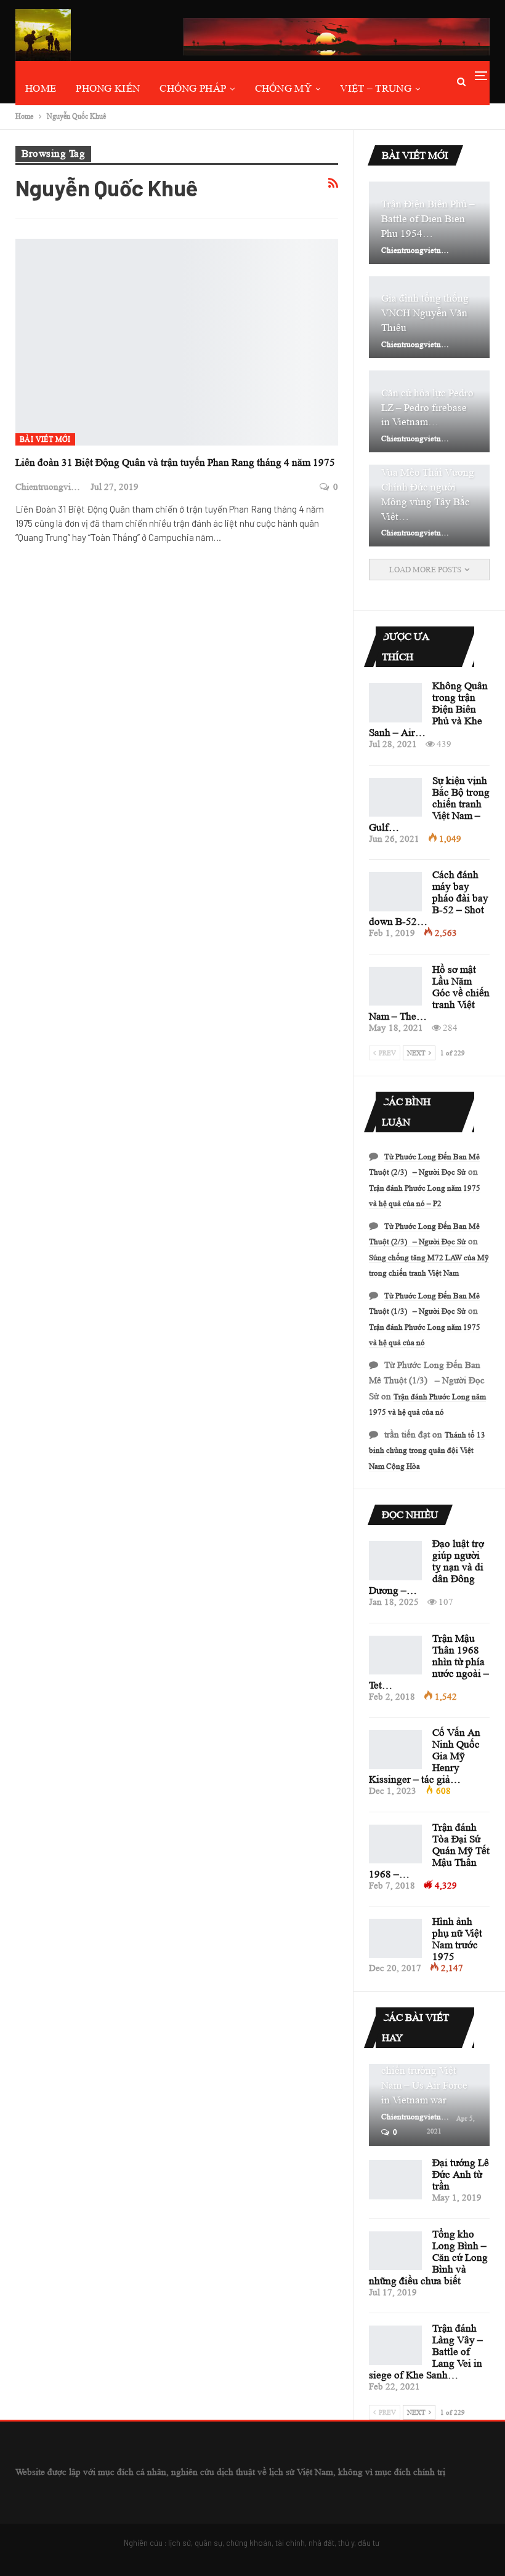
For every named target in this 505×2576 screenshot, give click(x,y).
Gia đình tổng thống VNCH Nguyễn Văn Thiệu (425, 313)
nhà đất (321, 2543)
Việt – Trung (376, 88)
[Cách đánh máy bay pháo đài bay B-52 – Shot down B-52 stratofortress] (395, 892)
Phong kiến (108, 88)
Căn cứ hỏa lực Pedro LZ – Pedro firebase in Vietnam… (427, 408)
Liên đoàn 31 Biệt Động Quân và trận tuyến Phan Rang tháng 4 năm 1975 (175, 462)
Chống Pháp (193, 88)
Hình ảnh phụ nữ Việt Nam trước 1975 (457, 1939)
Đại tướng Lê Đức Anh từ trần (461, 2174)
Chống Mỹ (283, 88)
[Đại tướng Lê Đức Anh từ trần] (395, 2180)
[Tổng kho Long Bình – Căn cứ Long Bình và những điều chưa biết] (395, 2251)
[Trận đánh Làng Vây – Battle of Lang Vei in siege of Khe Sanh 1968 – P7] (395, 2345)
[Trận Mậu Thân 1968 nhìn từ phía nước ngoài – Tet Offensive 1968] (395, 1655)
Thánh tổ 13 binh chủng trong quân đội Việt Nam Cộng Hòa (427, 1450)
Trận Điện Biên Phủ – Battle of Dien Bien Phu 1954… (428, 219)
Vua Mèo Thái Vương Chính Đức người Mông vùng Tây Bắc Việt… (428, 494)
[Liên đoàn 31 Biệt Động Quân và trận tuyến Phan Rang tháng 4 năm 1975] (177, 342)
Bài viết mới (45, 439)
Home (41, 88)
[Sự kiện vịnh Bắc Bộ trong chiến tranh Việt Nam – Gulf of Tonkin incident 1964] (395, 798)
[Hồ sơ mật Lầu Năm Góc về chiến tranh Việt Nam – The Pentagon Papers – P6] (395, 986)
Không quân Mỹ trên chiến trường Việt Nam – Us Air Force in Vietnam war (426, 2078)
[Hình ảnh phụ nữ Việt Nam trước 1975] (395, 1938)
